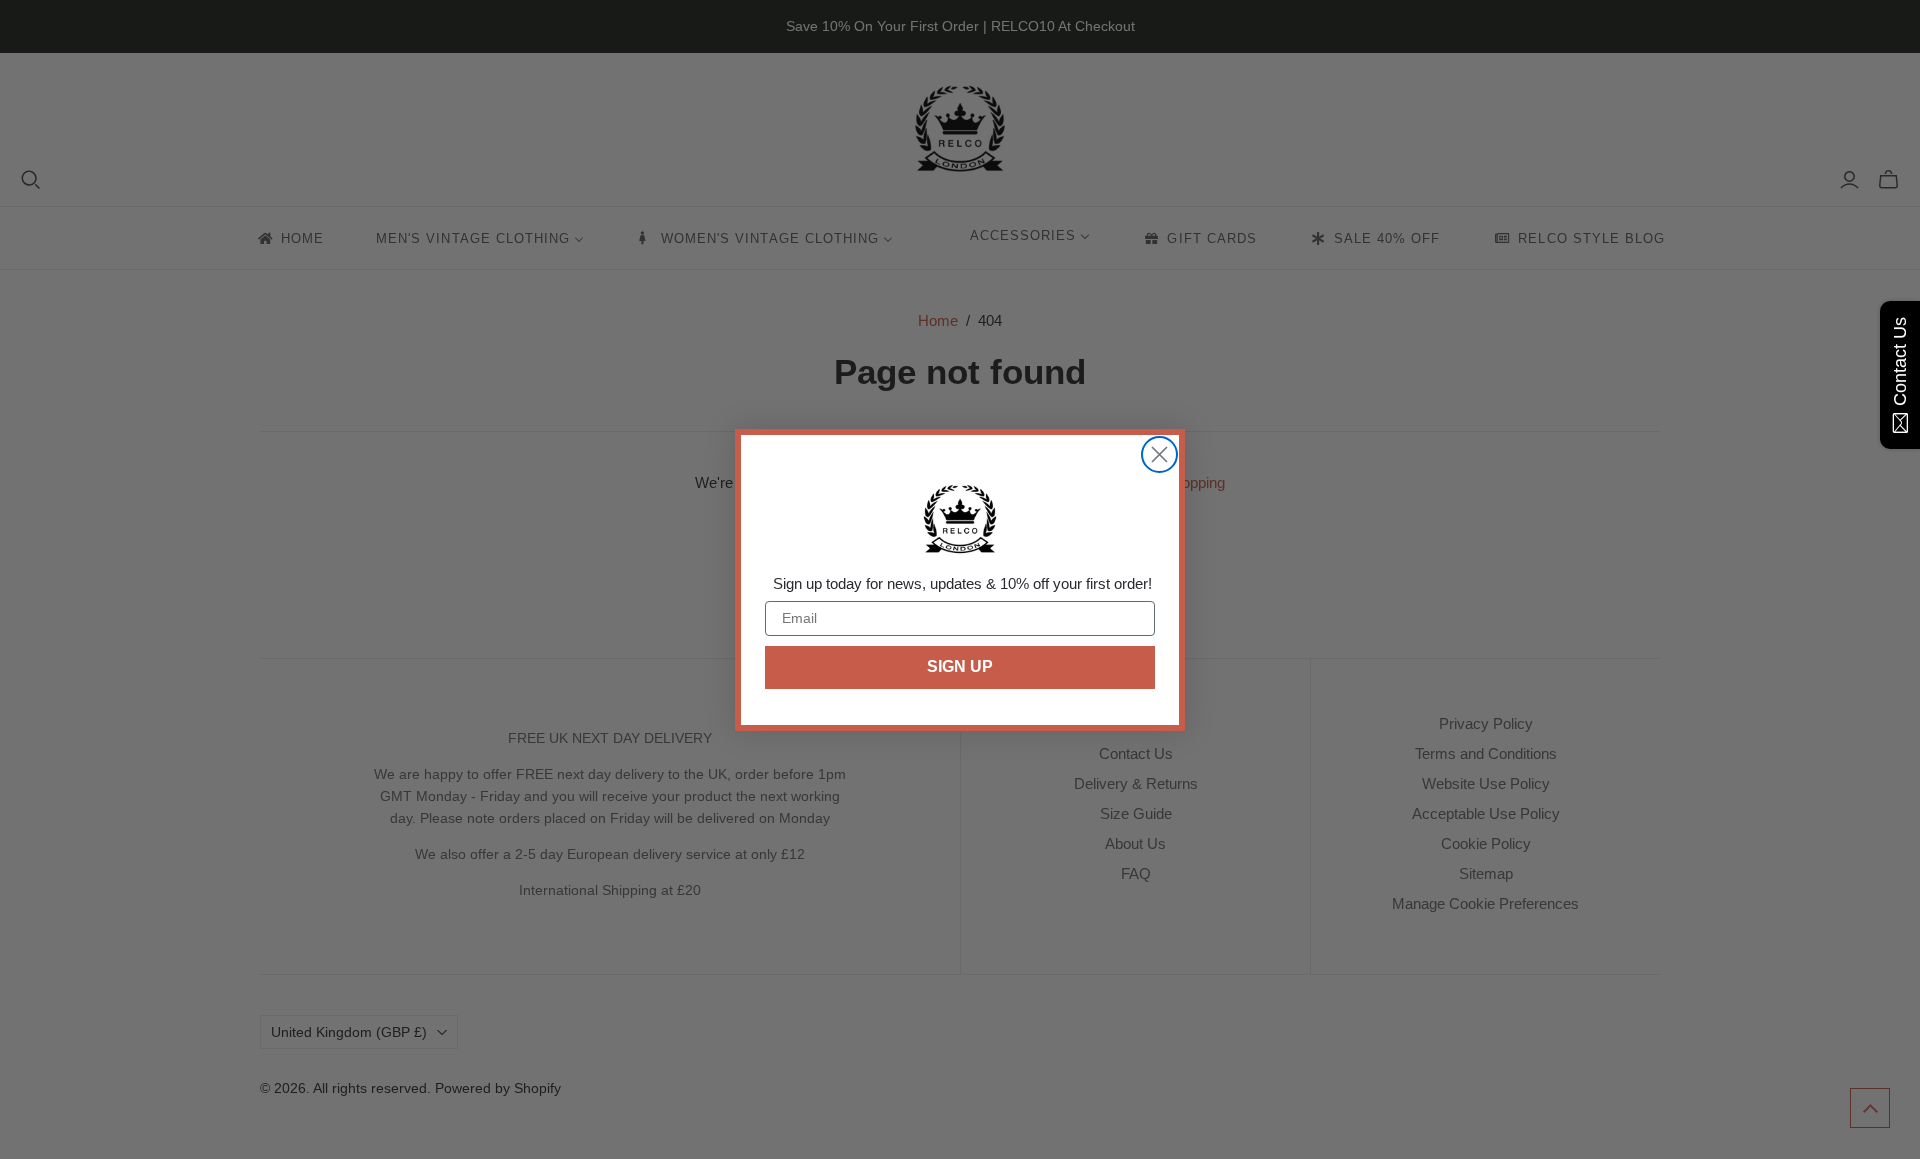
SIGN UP (960, 666)
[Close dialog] (1159, 454)
